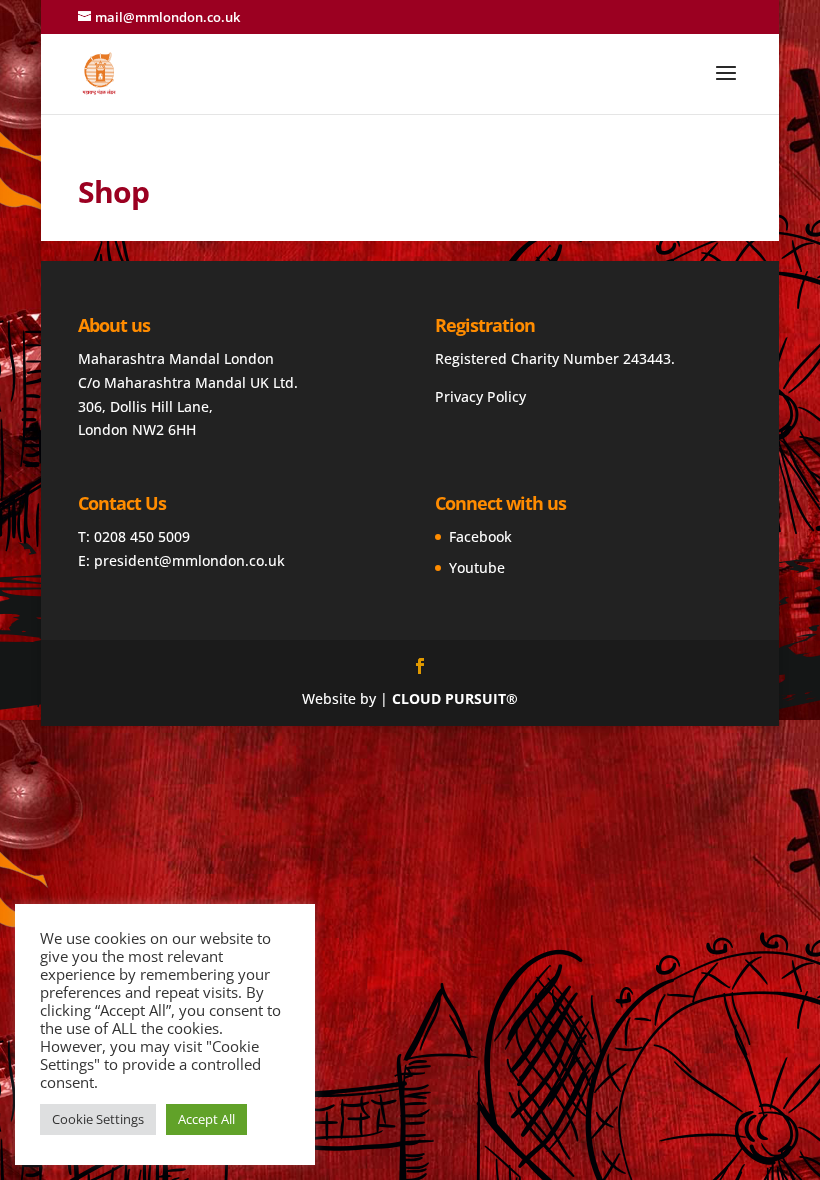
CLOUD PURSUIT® (455, 698)
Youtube (477, 567)
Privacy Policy (480, 396)
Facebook (480, 536)
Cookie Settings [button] (98, 1119)
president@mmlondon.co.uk (189, 560)
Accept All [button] (206, 1119)
